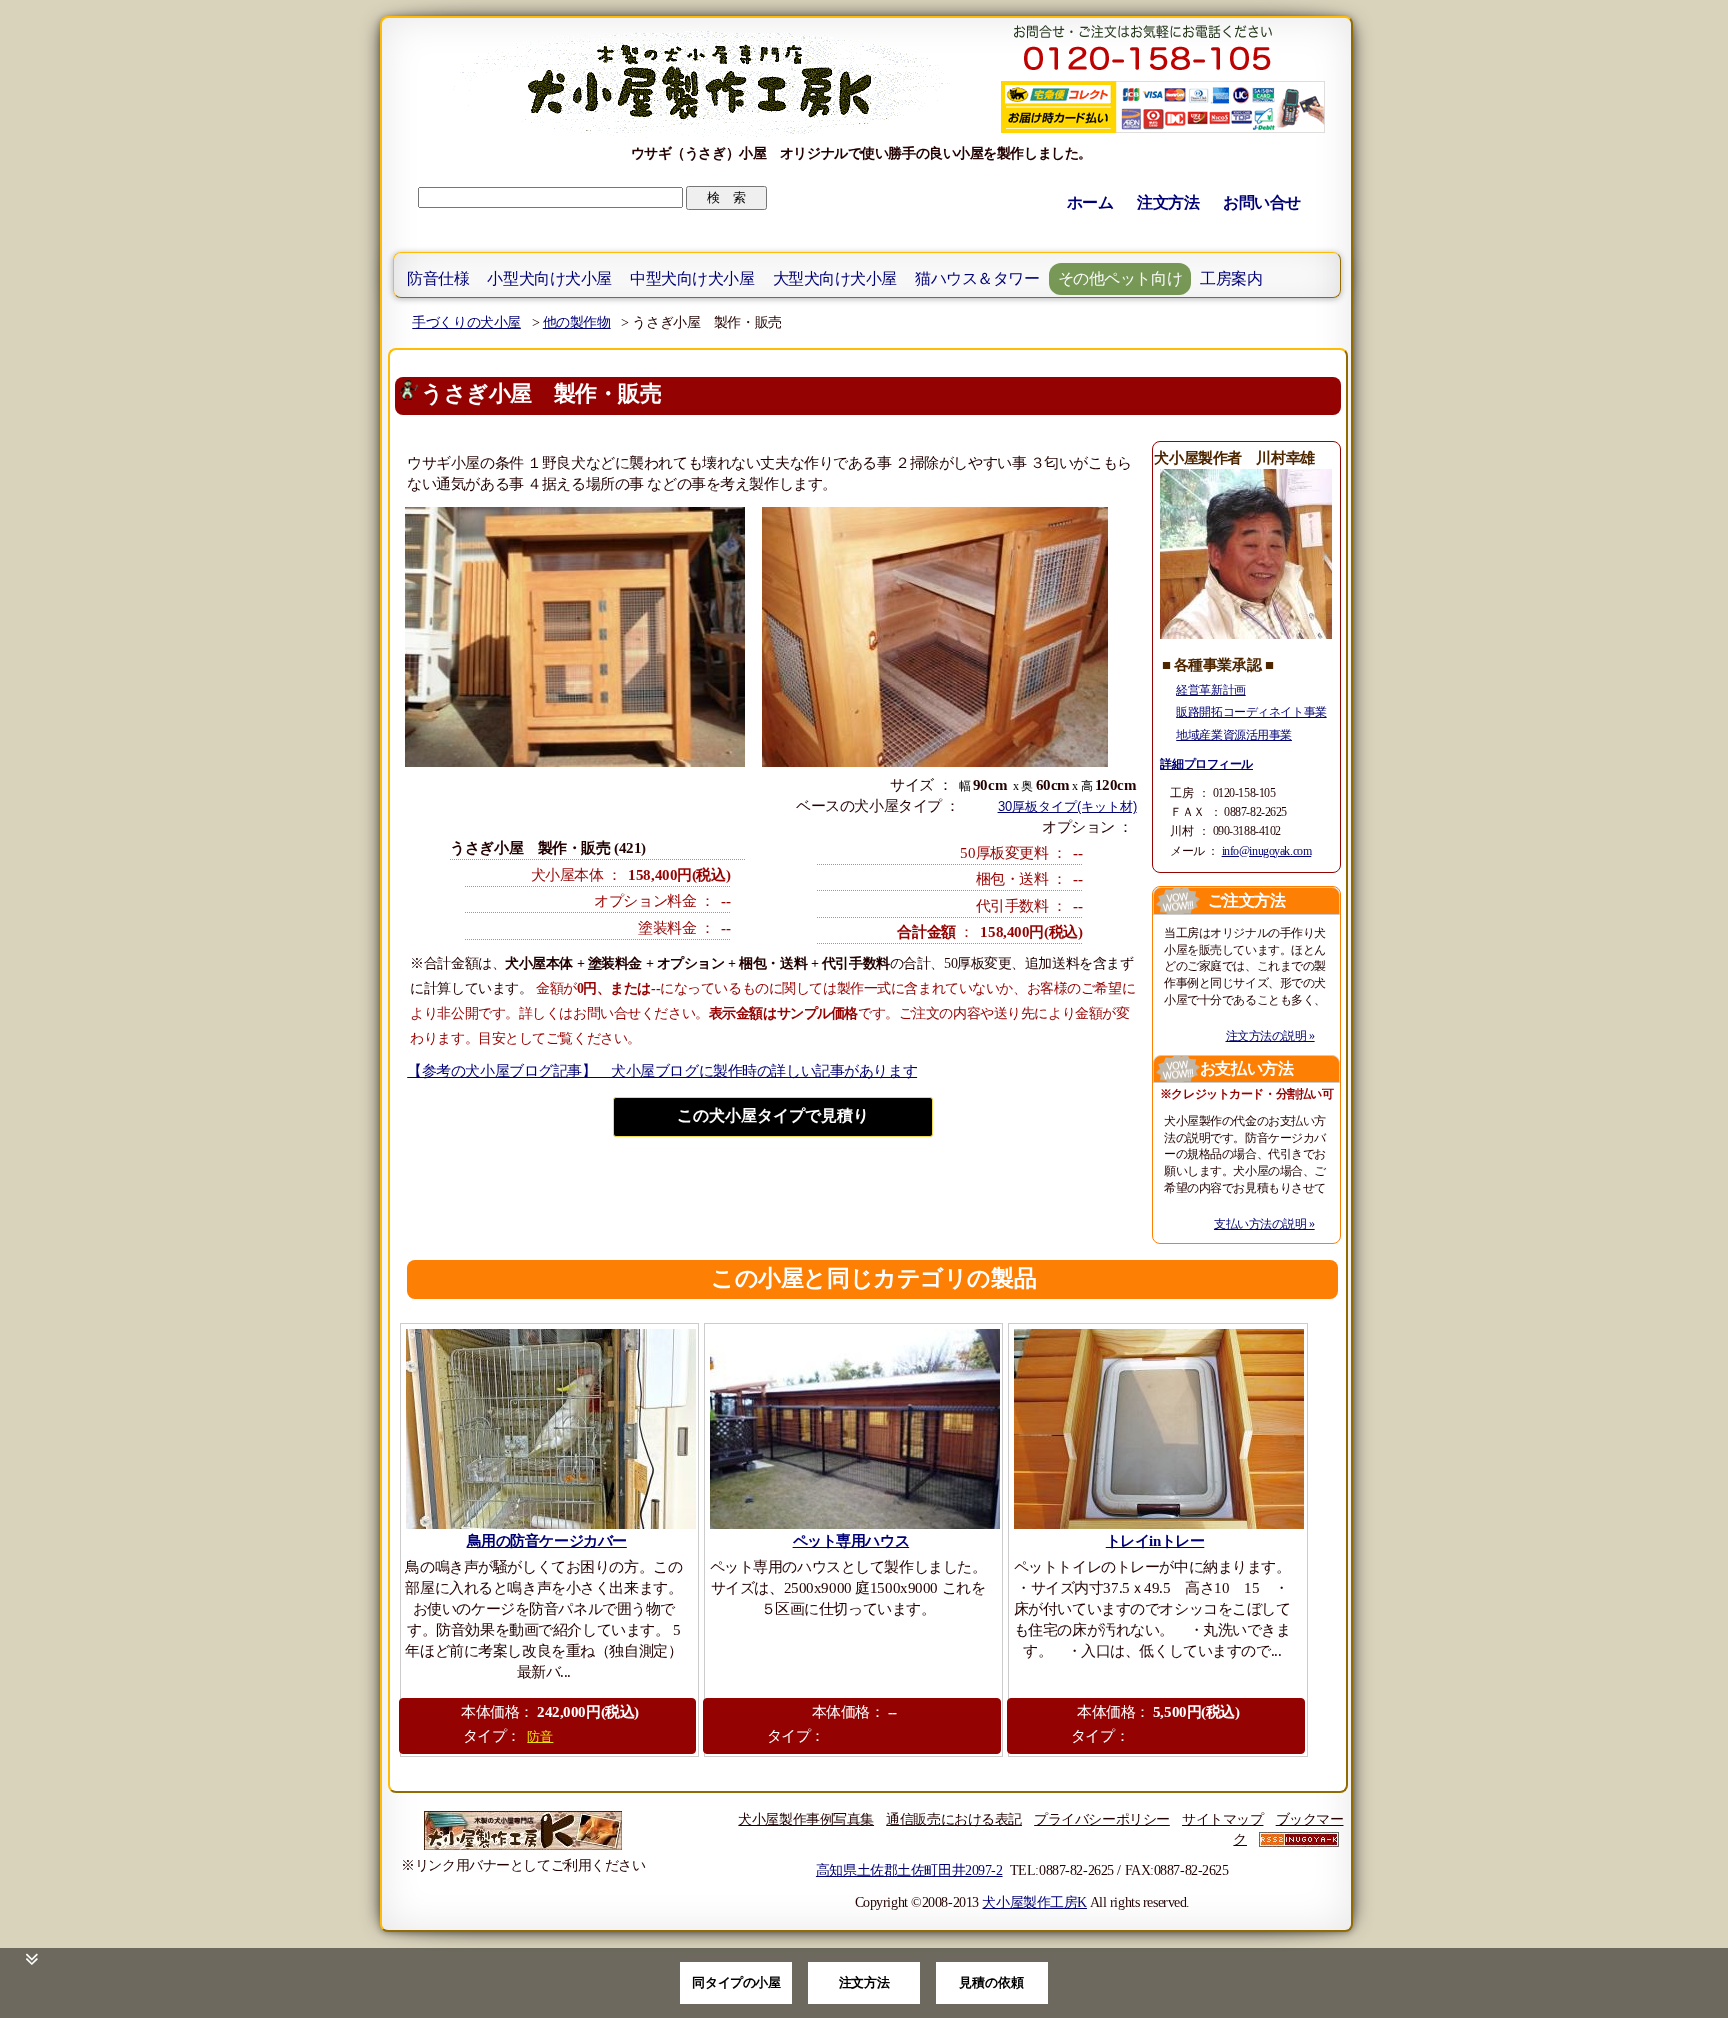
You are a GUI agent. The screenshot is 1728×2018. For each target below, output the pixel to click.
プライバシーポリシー (1102, 1819)
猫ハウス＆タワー (977, 278)
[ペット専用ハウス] (853, 1429)
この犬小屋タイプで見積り (773, 1115)
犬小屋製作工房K (1034, 1902)
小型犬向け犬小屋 (549, 278)
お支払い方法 (1246, 1068)
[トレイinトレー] (1157, 1429)
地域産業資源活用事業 (1234, 735)
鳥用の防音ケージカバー (547, 1541)
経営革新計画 (1210, 690)
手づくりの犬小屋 (466, 322)
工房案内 (1231, 278)
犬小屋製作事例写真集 (806, 1819)
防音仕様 (438, 278)
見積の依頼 (991, 1982)
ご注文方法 (1247, 900)
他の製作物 (577, 322)
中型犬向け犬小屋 (692, 278)
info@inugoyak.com (1267, 851)
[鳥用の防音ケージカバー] (549, 1429)
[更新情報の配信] (1299, 1839)
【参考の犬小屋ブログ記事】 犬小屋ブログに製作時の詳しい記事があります (662, 1071)
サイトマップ (1222, 1819)
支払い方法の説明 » (1264, 1224)
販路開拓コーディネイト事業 (1251, 712)
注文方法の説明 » (1270, 1036)
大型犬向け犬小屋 (835, 278)
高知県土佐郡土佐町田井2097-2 (909, 1870)
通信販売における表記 (954, 1819)
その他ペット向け (1120, 278)
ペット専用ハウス (851, 1541)
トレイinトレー (1155, 1541)
